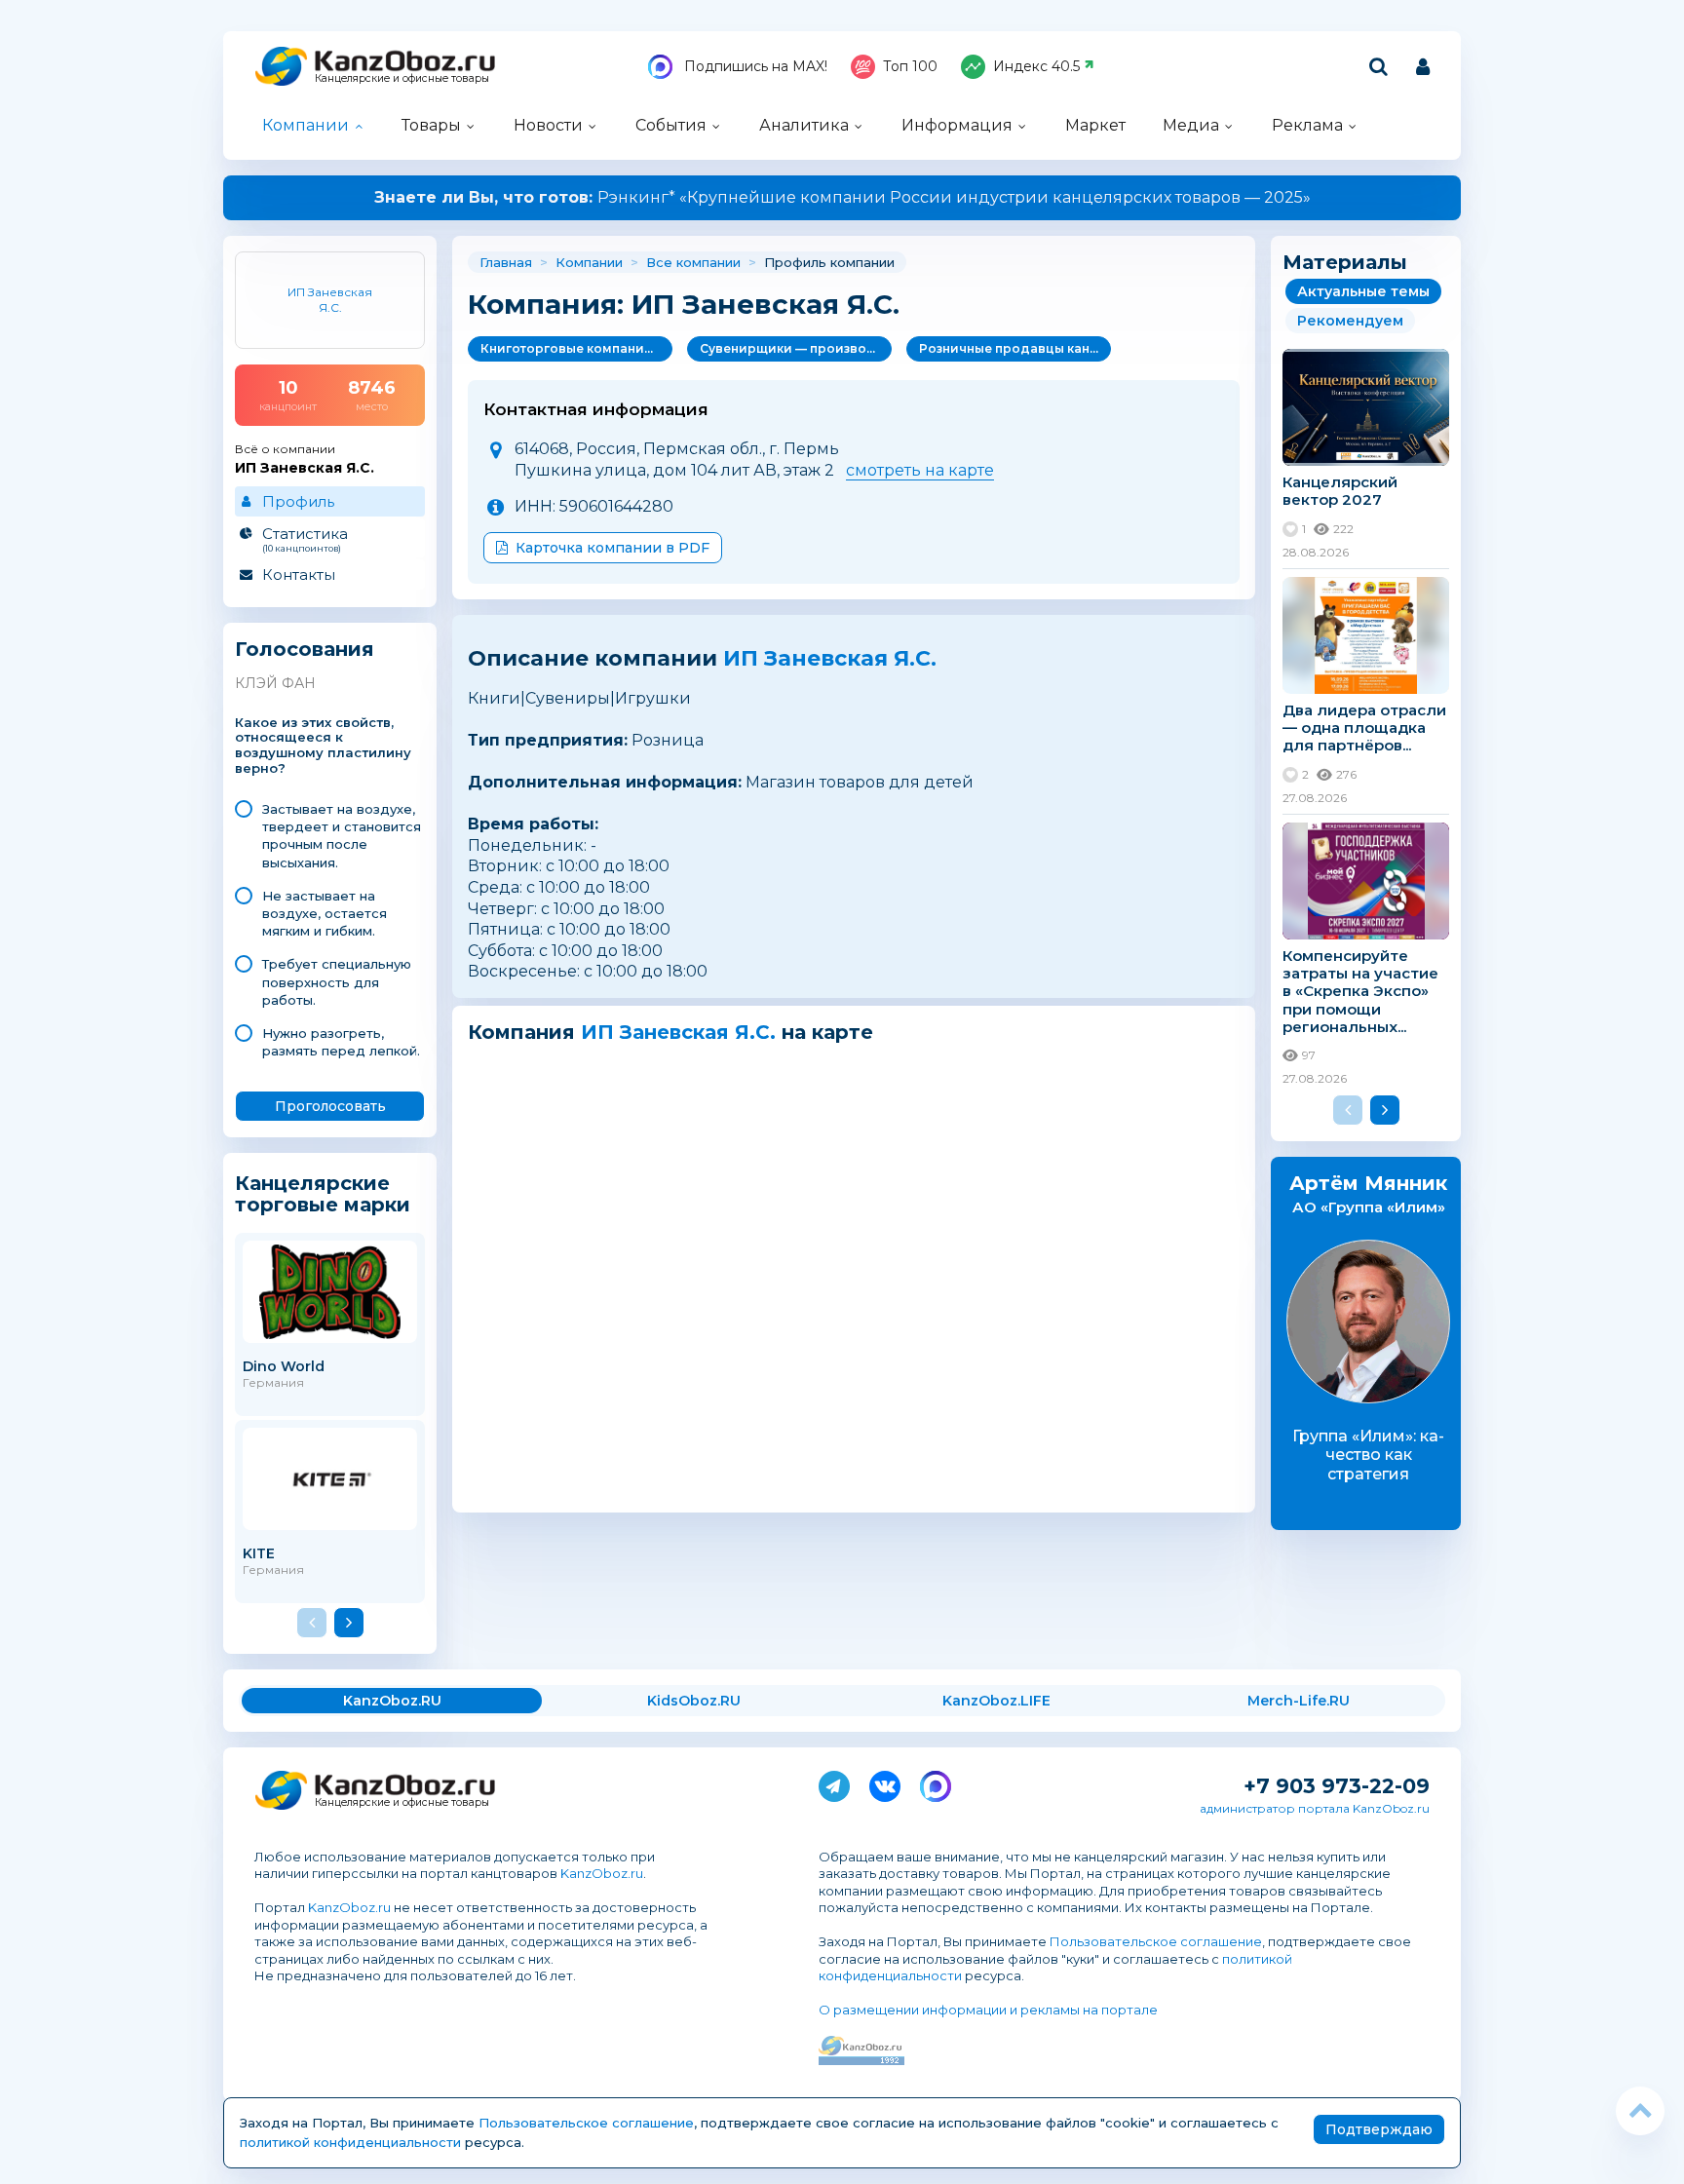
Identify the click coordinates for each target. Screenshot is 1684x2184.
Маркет (1095, 125)
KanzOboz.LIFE (996, 1701)
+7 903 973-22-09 (1337, 1786)
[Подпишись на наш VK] (885, 1782)
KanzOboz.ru (602, 1873)
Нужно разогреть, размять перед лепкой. (341, 1042)
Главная (506, 262)
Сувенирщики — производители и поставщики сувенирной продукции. (796, 348)
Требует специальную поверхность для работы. (337, 981)
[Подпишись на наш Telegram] (834, 1782)
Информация (957, 125)
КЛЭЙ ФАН (275, 683)
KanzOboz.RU (392, 1701)
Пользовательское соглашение (1156, 1941)
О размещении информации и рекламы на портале (988, 2010)
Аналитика (804, 125)
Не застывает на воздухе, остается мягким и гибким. (325, 913)
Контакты (299, 575)
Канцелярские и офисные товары (402, 78)
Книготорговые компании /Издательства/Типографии (576, 348)
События (671, 125)
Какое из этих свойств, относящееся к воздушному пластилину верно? (323, 746)
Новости (548, 125)
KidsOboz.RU (694, 1701)
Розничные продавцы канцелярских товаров (1015, 348)
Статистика (305, 539)
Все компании (693, 262)
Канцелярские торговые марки (323, 1193)
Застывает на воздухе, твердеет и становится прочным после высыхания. (342, 836)
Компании (306, 125)
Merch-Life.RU (1299, 1701)
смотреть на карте (920, 470)
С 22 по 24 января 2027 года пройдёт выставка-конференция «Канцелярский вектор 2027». (842, 197)
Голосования (305, 650)
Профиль (298, 501)
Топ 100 (910, 66)
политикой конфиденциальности (350, 2142)
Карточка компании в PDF (612, 548)
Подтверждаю (1379, 2129)
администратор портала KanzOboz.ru (1315, 1808)
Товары (431, 125)
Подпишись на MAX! (754, 66)
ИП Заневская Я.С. (830, 658)
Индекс (1036, 66)
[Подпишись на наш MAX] (936, 1782)
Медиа (1191, 125)
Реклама (1307, 125)
